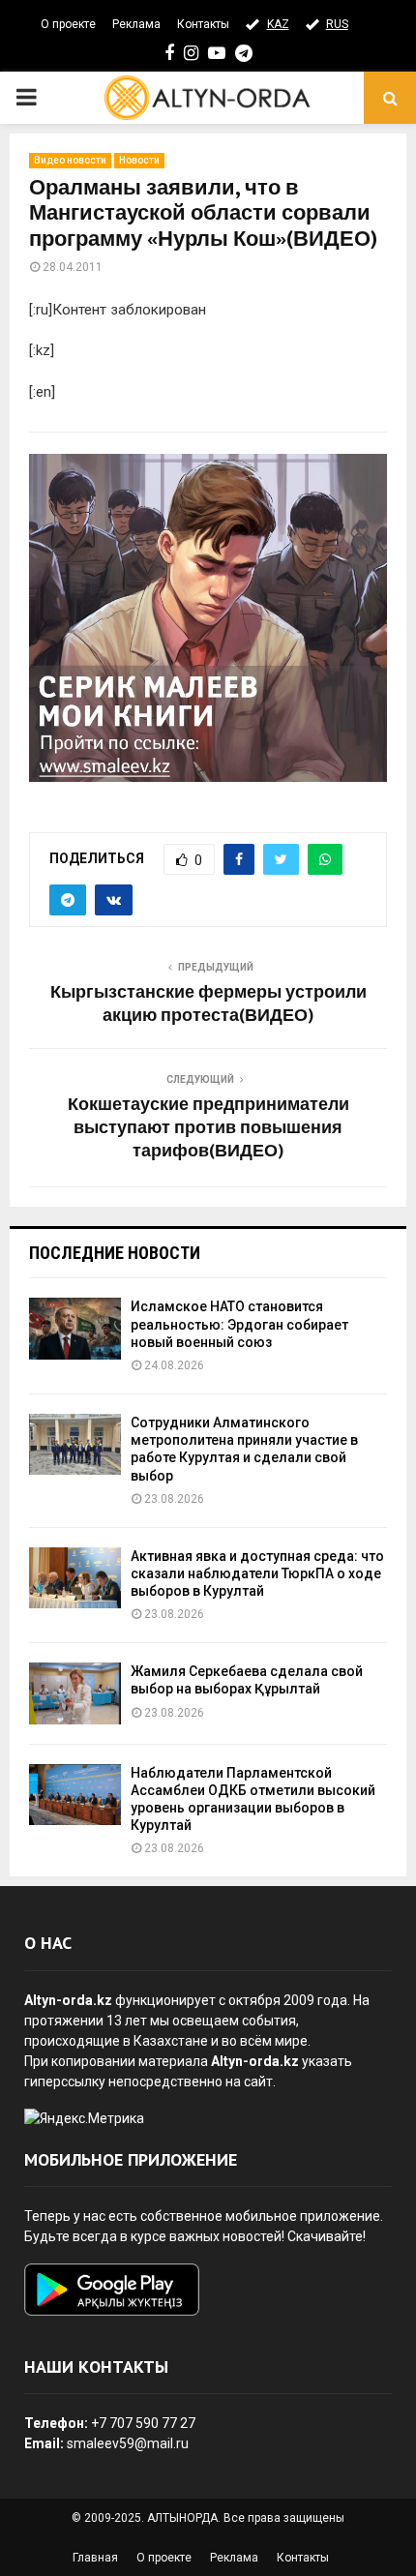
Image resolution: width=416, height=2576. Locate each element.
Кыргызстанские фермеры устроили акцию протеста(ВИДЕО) (208, 1004)
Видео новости (70, 160)
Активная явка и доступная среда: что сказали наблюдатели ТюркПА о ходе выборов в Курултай (257, 1573)
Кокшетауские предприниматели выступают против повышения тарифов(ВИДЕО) (208, 1128)
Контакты (203, 24)
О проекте (68, 24)
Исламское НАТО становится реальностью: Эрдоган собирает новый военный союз (239, 1324)
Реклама (136, 24)
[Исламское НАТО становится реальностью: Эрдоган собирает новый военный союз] (75, 1328)
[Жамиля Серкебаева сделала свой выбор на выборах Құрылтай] (75, 1693)
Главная (95, 2558)
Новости (139, 160)
